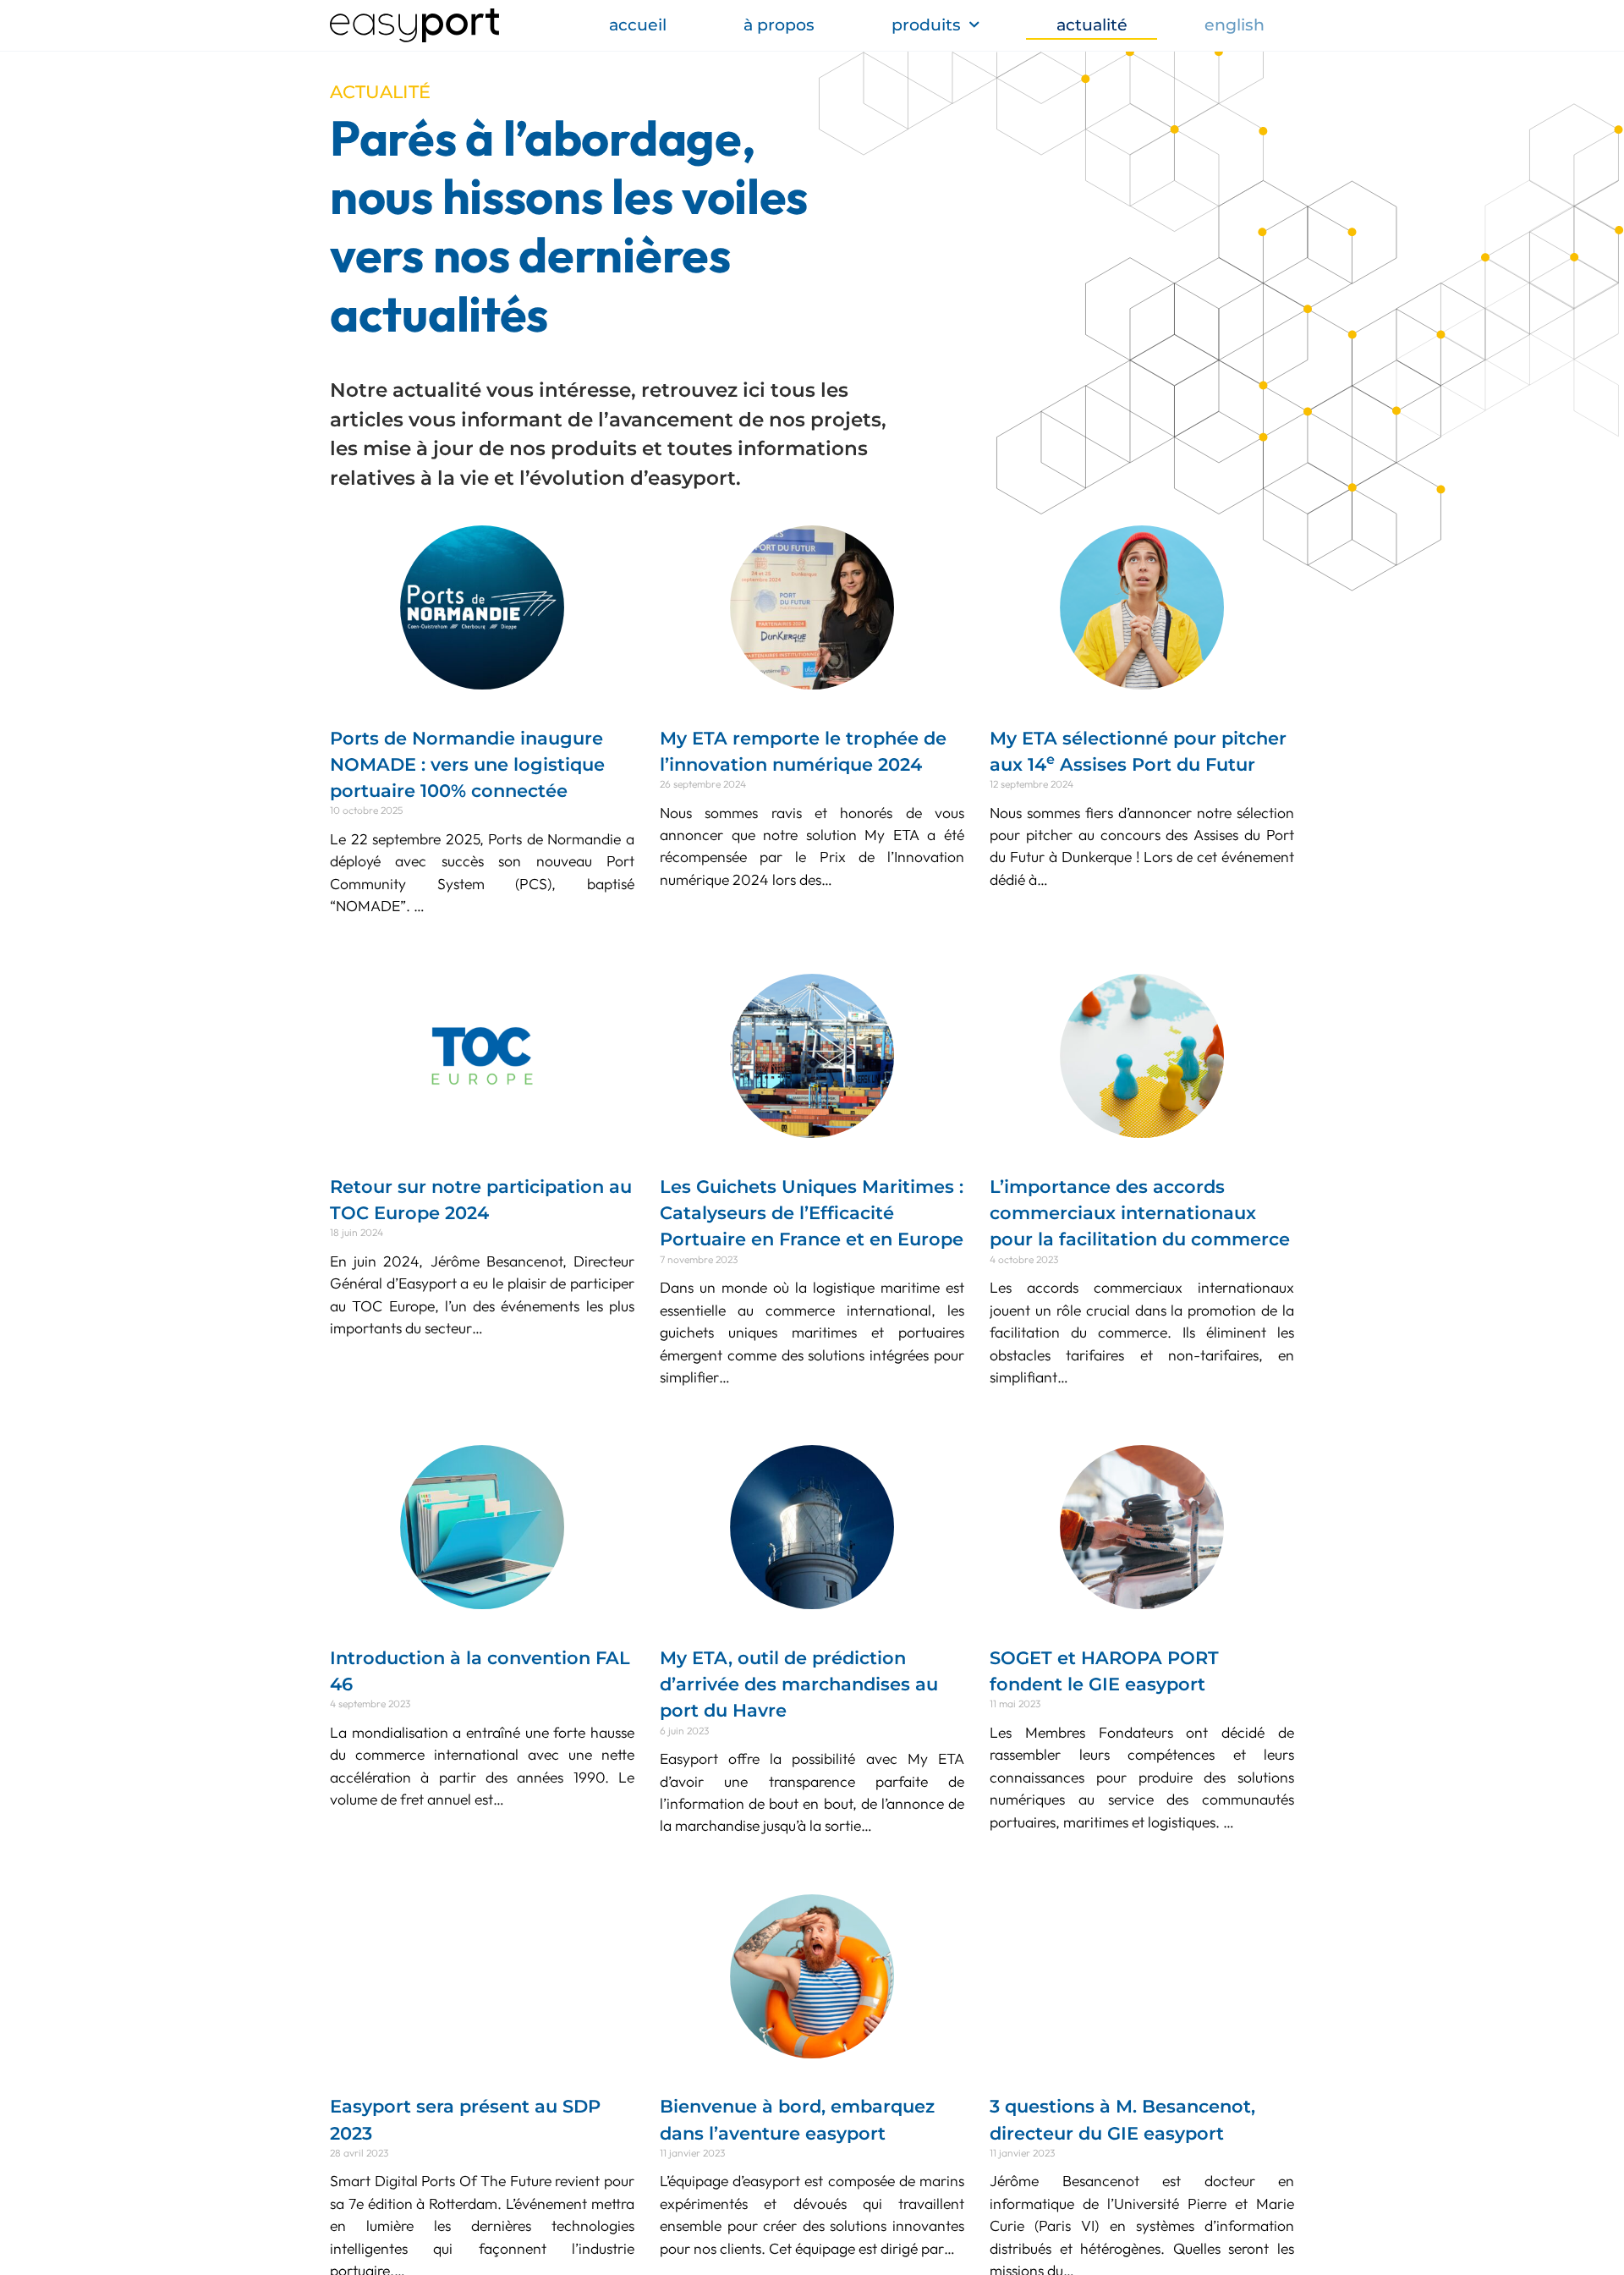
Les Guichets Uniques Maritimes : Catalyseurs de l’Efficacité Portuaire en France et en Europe (812, 1213)
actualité (1092, 25)
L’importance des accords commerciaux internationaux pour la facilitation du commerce (1140, 1213)
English (1234, 25)
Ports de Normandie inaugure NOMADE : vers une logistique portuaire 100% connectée (467, 764)
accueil (638, 25)
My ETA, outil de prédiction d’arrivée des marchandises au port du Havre (799, 1684)
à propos (779, 25)
